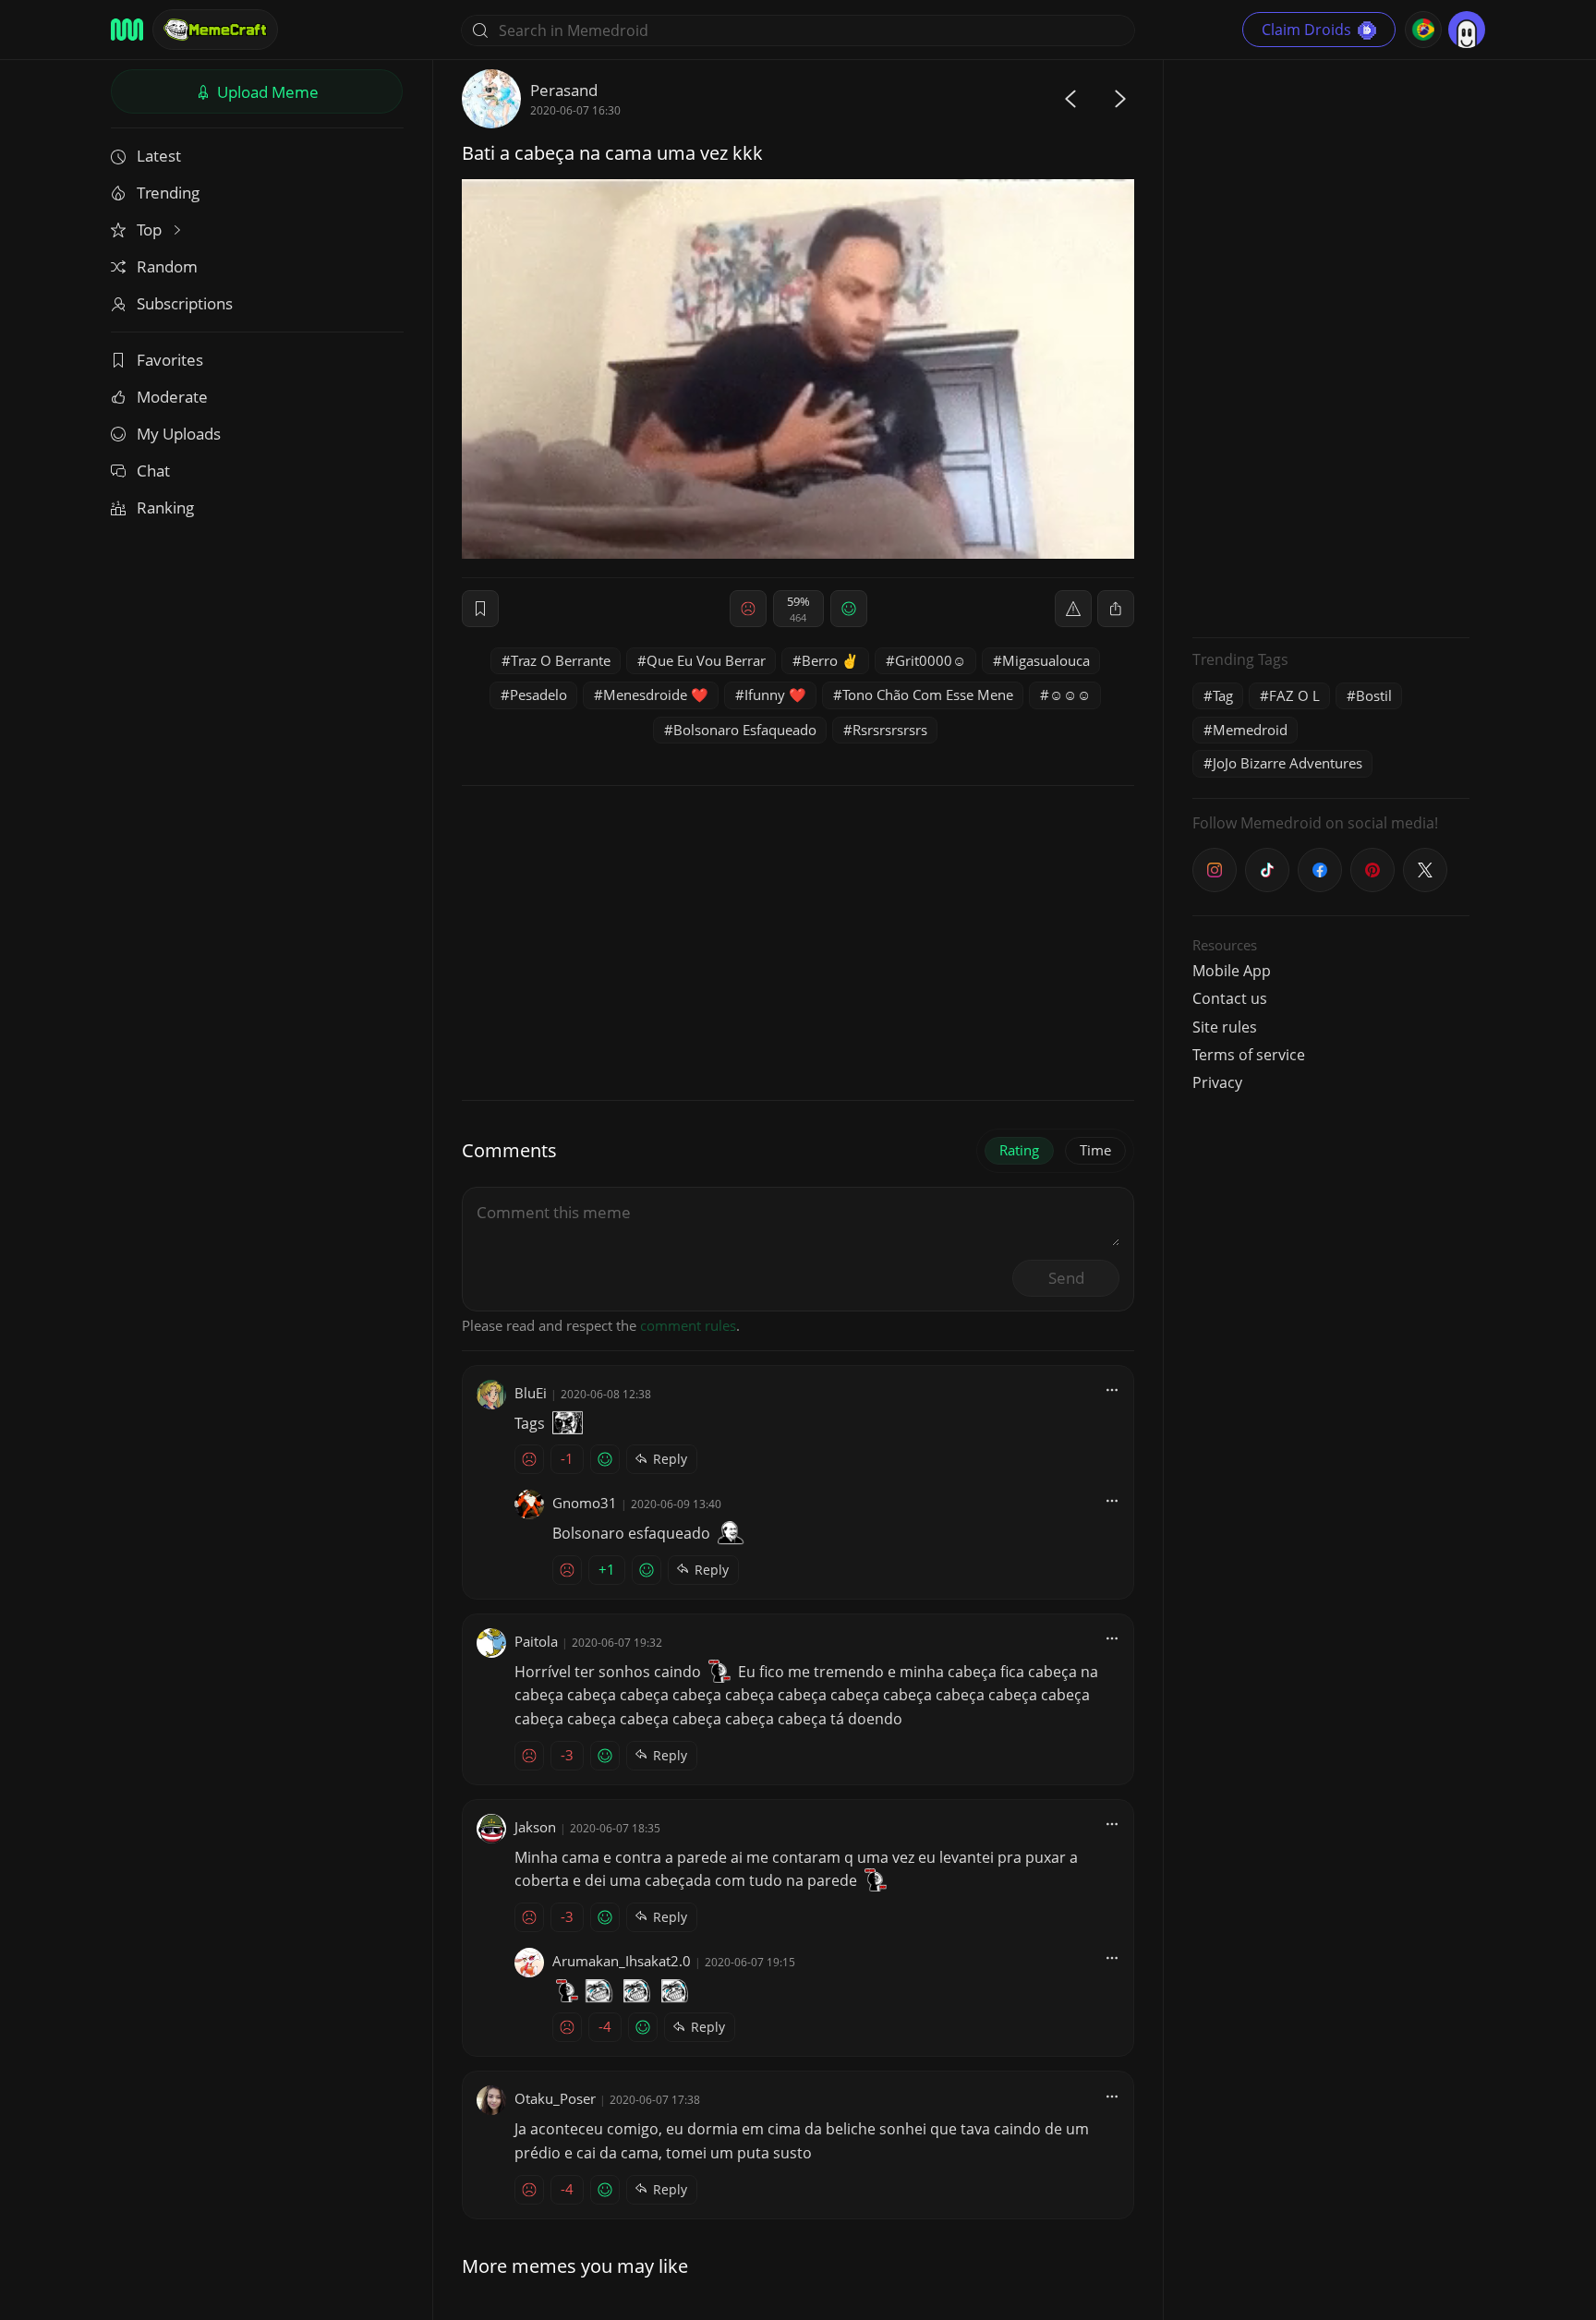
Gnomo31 (585, 1503)
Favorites (170, 360)
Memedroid (1250, 730)
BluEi (531, 1393)
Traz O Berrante (561, 660)
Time (1095, 1150)
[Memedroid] (127, 30)
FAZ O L (1294, 695)
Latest (159, 156)
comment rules (688, 1325)
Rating (1019, 1150)
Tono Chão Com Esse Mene (928, 695)
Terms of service (1249, 1055)
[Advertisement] (1331, 346)
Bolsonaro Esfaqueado (745, 730)
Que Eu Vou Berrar (706, 660)
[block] (1116, 609)
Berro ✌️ (830, 660)
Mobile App (1232, 971)
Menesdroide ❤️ (656, 695)
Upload (266, 92)
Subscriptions (185, 303)
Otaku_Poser (555, 2098)
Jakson (535, 1827)
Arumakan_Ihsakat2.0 (622, 1961)
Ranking (165, 507)
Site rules (1225, 1027)
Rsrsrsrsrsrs (890, 730)
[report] (1073, 609)
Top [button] (151, 230)
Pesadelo (538, 695)
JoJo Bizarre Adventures (1288, 763)
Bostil (1374, 695)
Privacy (1217, 1082)
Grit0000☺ (931, 660)
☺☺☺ (1070, 695)
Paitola (536, 1641)
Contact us (1230, 998)
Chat (153, 471)
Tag (1223, 695)
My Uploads (179, 434)
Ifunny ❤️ (775, 695)
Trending (168, 193)
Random (167, 266)
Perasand (564, 90)
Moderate (172, 397)
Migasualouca (1046, 660)
